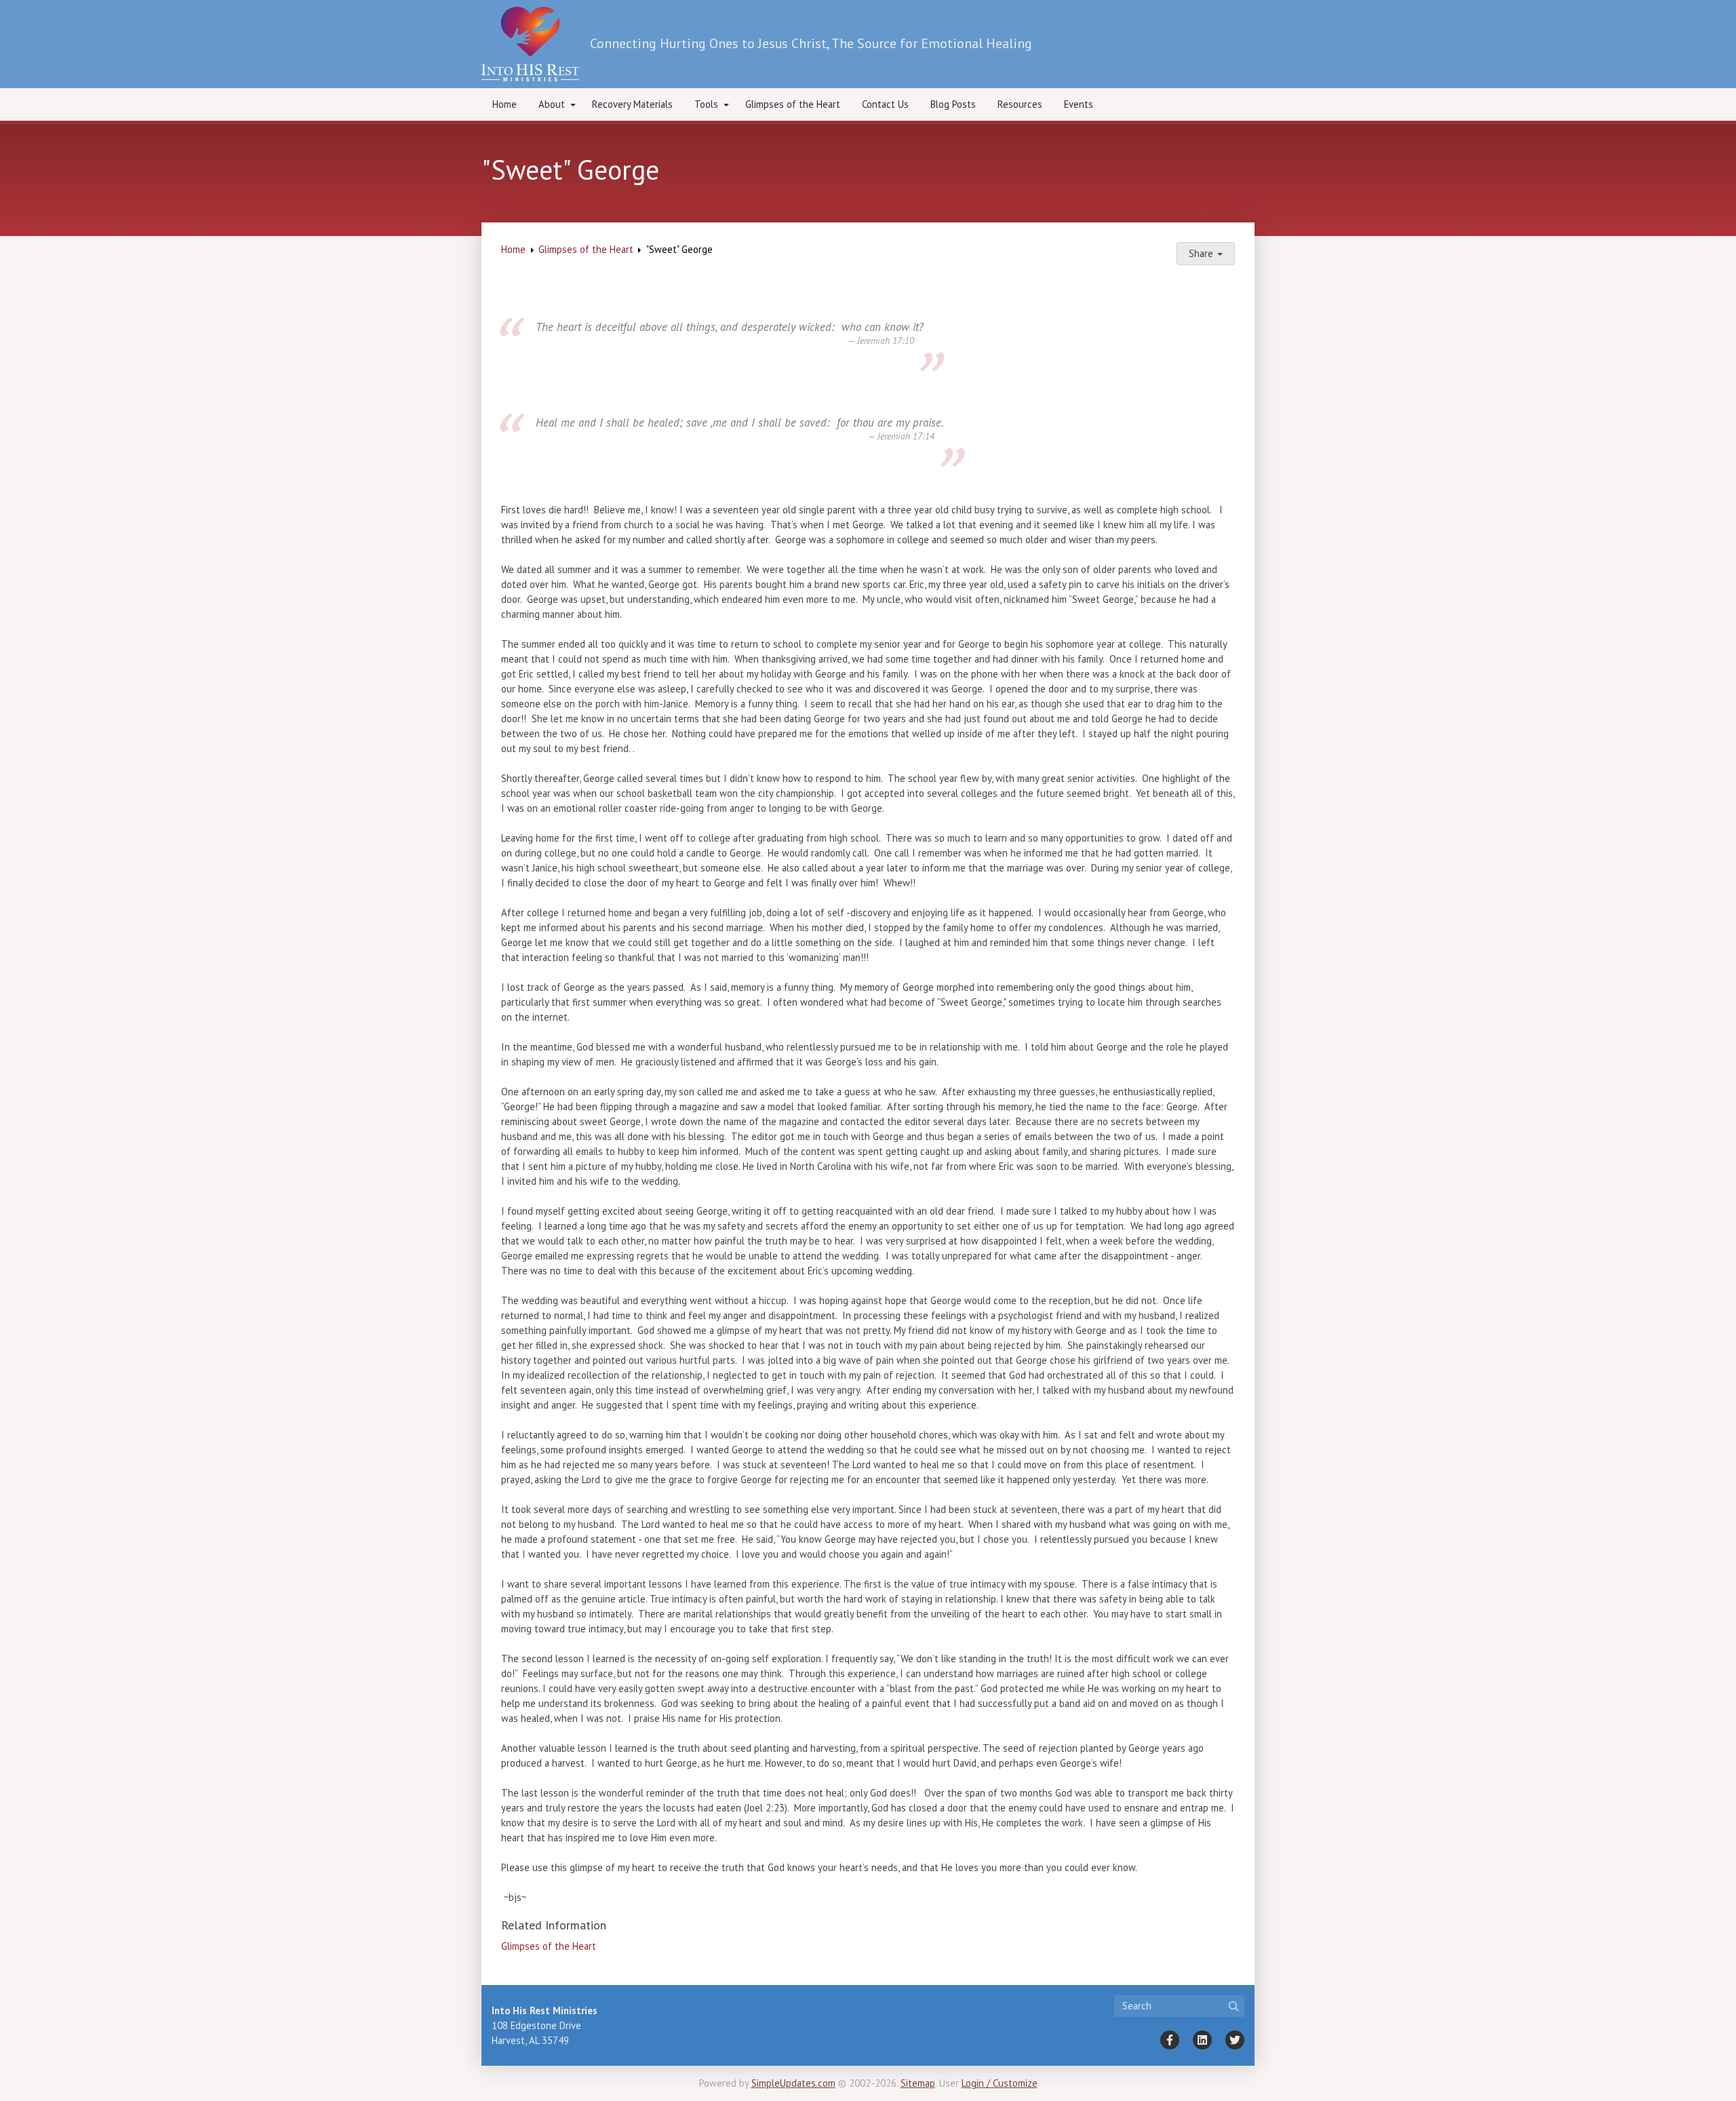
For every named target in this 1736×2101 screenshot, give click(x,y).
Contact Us (885, 104)
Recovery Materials (632, 104)
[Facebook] (1170, 2040)
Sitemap (918, 2083)
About (552, 104)
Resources (1020, 104)
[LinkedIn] (1202, 2040)
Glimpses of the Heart (793, 104)
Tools (706, 104)
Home (505, 104)
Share (1202, 253)
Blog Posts (953, 104)
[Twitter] (1235, 2040)
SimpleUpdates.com (793, 2083)
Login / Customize (1000, 2083)
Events (1079, 104)
